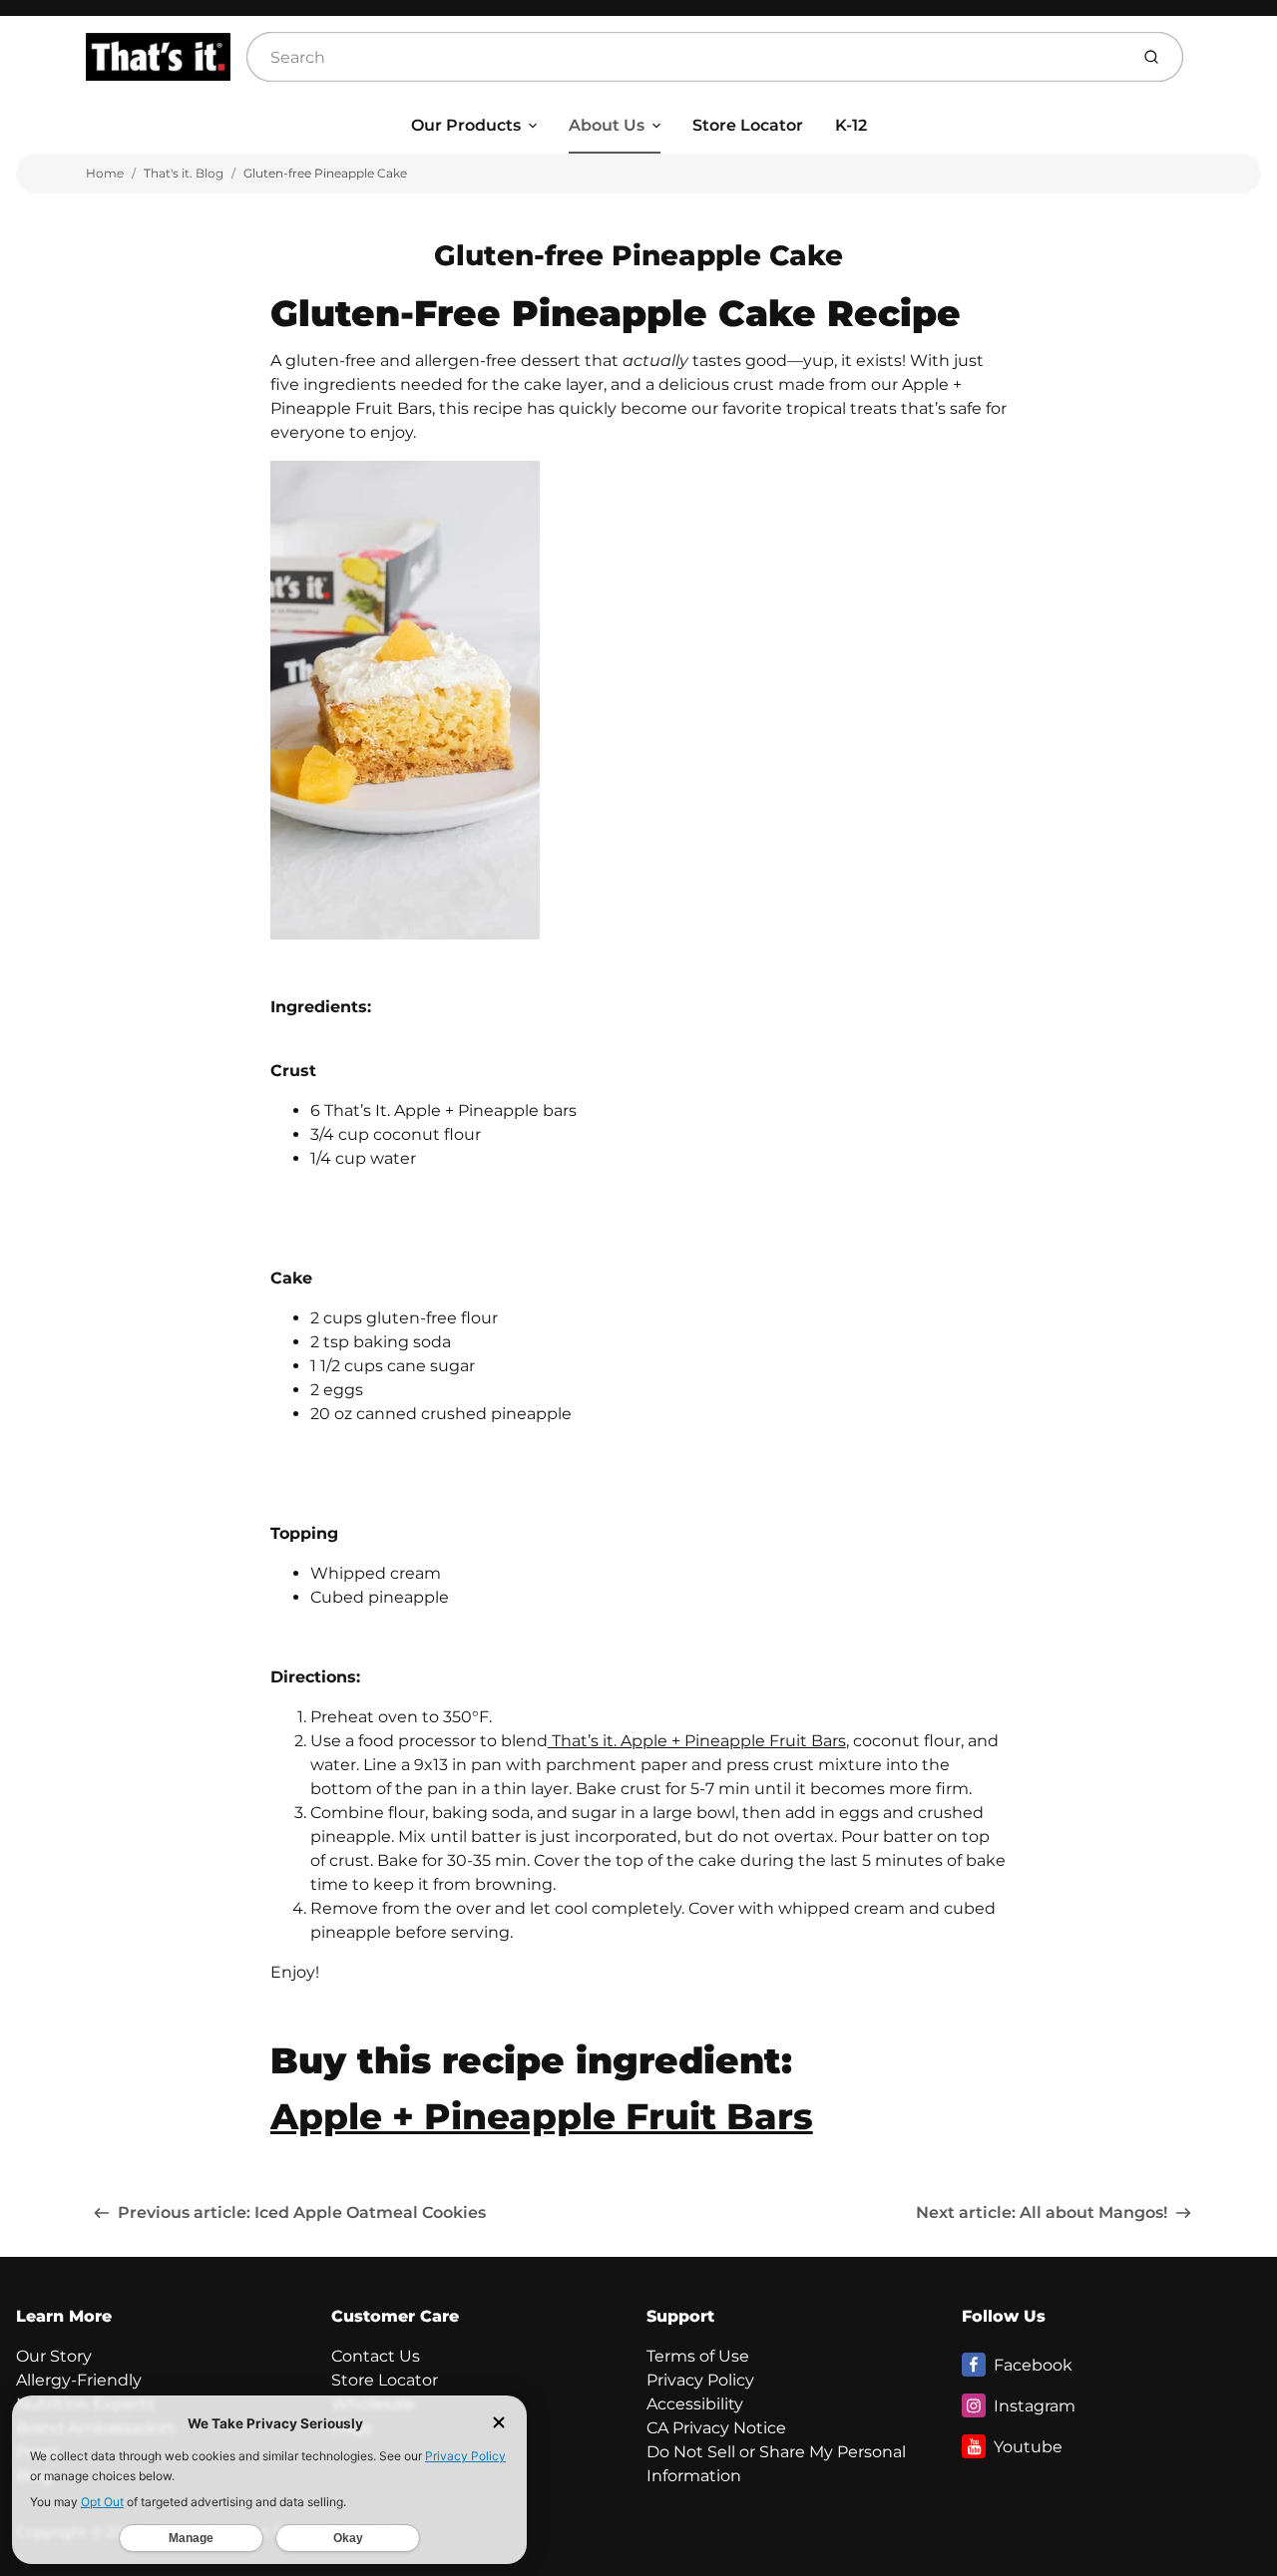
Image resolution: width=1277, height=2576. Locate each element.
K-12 (851, 125)
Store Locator (748, 125)
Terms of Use (698, 2356)
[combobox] (685, 57)
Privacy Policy (700, 2380)
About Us (607, 125)
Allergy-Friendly (79, 2380)
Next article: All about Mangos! (1042, 2212)
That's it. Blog (184, 173)
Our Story (54, 2356)
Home (105, 173)
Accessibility (695, 2404)
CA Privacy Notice (716, 2428)
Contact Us (376, 2356)
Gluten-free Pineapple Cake (325, 173)
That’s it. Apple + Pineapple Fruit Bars (697, 1741)
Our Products (466, 125)
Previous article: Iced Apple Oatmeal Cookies (302, 2212)
